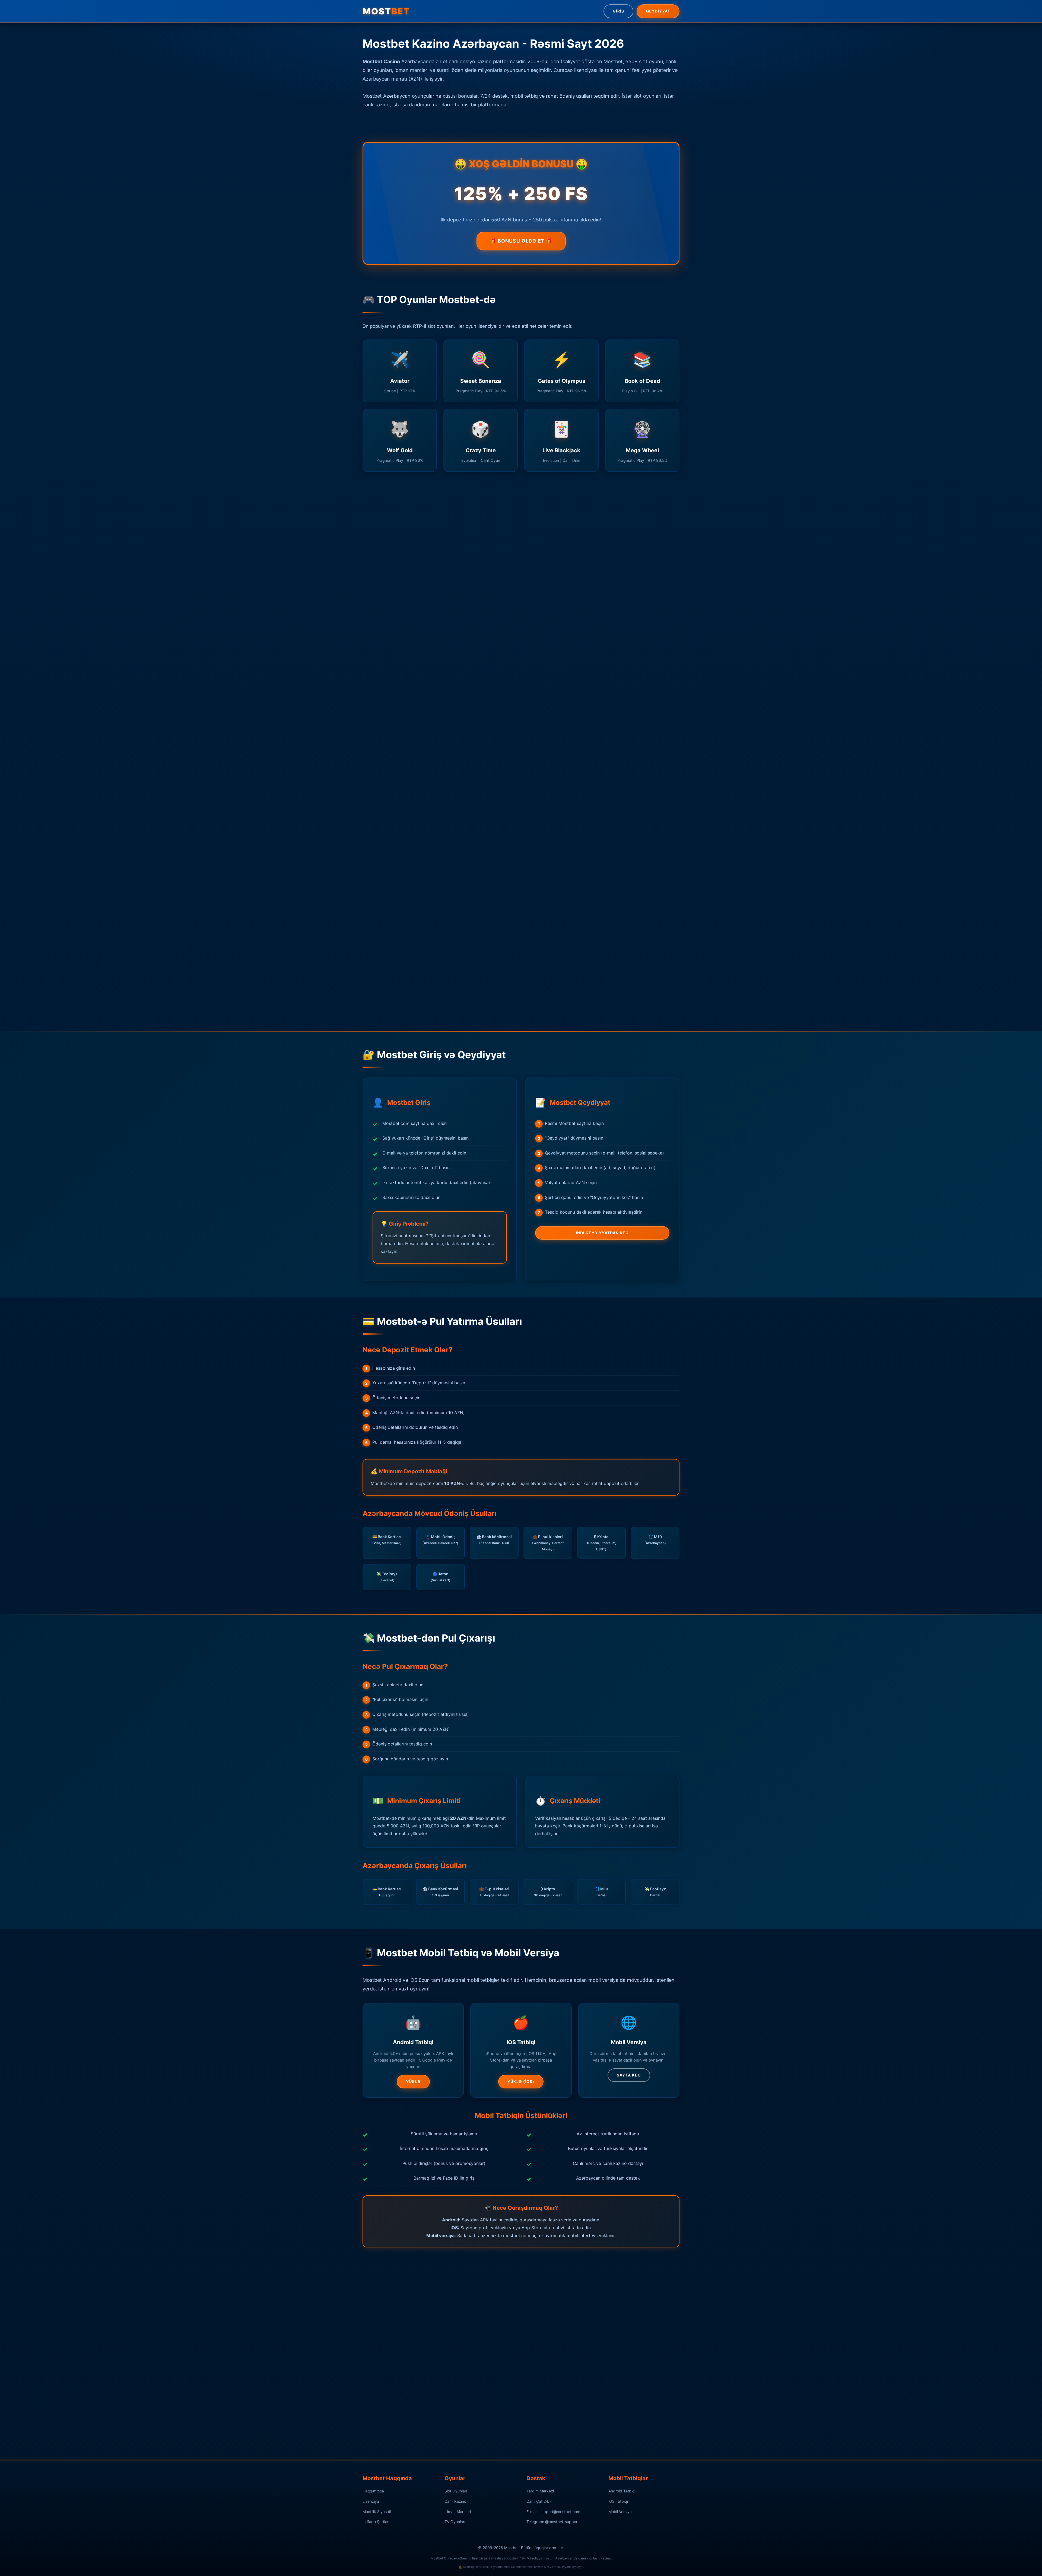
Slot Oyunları (456, 2491)
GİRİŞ (618, 11)
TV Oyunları (455, 2522)
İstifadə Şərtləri (376, 2522)
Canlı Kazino (455, 2501)
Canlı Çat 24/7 (539, 2501)
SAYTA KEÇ (629, 2075)
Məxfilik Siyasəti (377, 2512)
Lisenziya (371, 2501)
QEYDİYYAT (658, 11)
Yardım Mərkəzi (540, 2491)
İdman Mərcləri (458, 2512)
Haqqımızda (373, 2491)
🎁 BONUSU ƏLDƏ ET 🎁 (521, 241)
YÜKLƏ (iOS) (521, 2082)
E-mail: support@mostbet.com (553, 2512)
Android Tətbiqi (622, 2491)
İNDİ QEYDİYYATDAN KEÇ (602, 1233)
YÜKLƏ (413, 2082)
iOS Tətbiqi (618, 2501)
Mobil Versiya (620, 2512)
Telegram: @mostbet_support (553, 2522)
